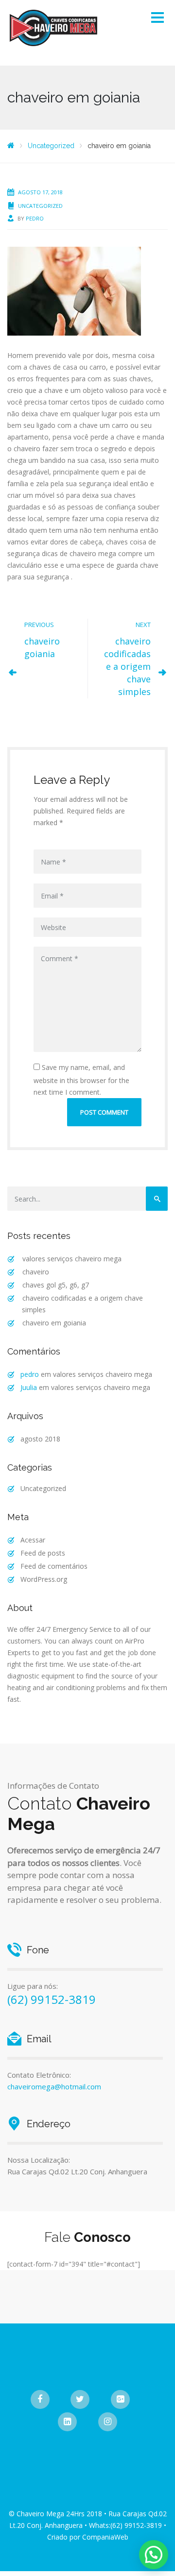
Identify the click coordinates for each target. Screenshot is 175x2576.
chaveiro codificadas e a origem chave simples (127, 666)
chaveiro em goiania (54, 1323)
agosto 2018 (40, 1439)
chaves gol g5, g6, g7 (56, 1285)
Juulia (29, 1387)
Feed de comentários (54, 1566)
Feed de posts (43, 1553)
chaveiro (36, 1272)
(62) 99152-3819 (52, 1999)
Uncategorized (40, 206)
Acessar (33, 1540)
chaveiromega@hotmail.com (54, 2086)
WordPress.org (44, 1579)
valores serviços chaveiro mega (72, 1259)
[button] (154, 2555)
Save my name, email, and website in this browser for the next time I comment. (81, 1080)
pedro (35, 218)
